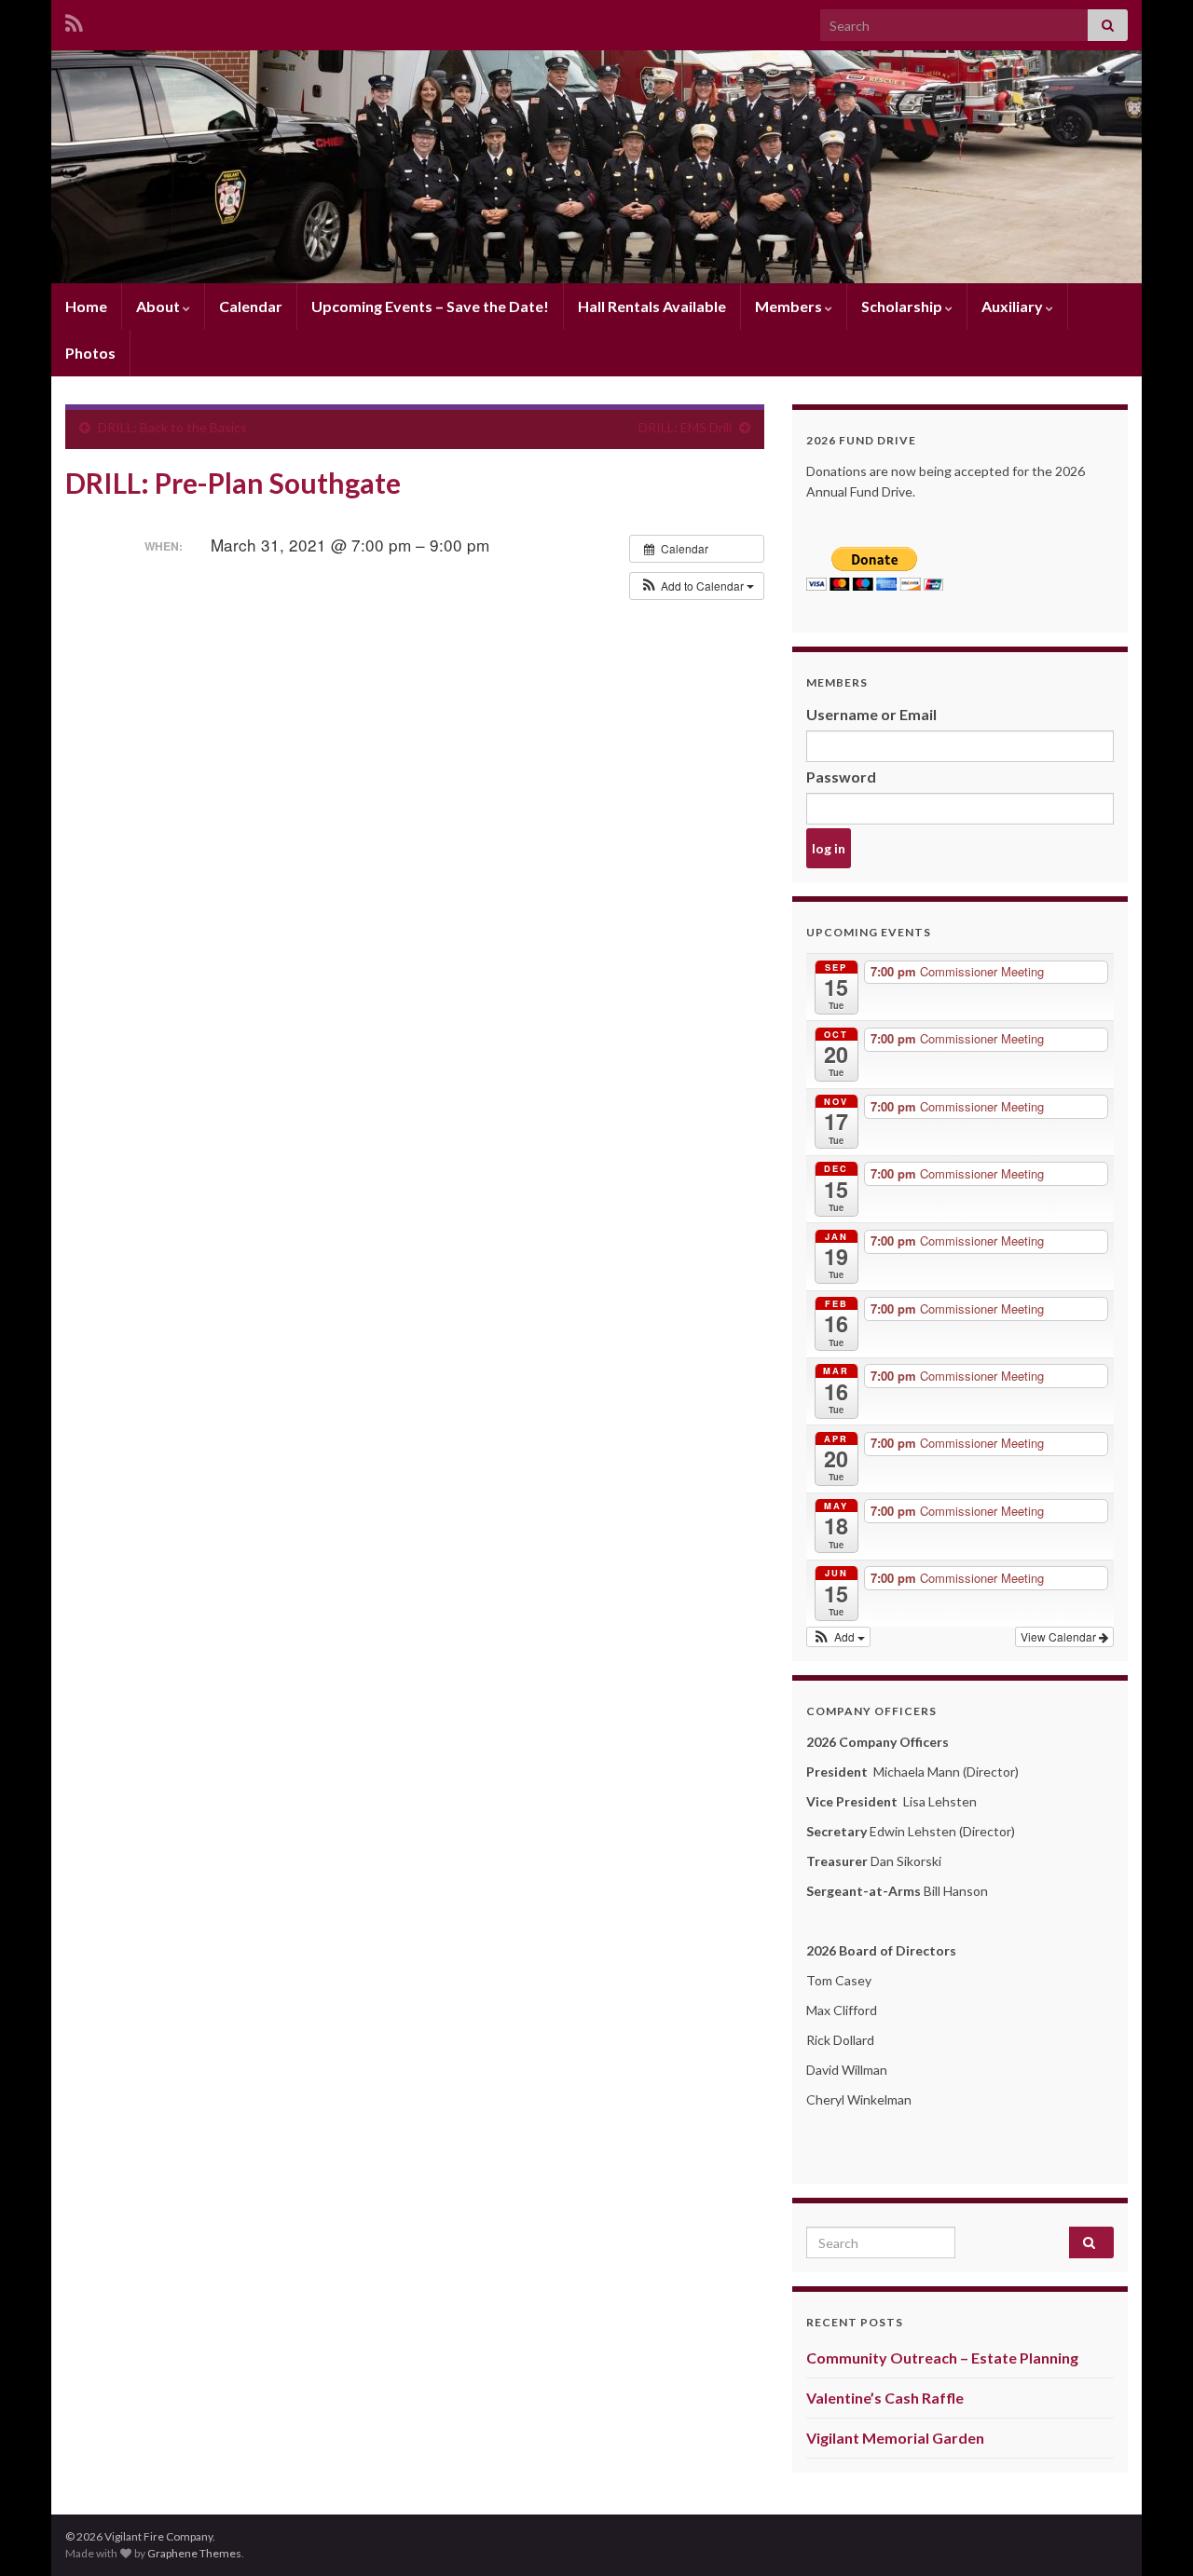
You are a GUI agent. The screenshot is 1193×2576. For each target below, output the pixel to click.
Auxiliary (1014, 306)
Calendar (251, 306)
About (159, 306)
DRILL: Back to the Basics (172, 427)
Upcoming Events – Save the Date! (430, 306)
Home (86, 306)
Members (790, 306)
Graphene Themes (194, 2553)
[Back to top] (1151, 2534)
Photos (90, 353)
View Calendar (1060, 1636)
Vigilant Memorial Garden (895, 2438)
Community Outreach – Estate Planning (942, 2358)
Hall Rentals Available (652, 306)
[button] (697, 586)
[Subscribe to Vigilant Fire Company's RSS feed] (74, 20)
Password (841, 777)
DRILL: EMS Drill (685, 427)
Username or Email (871, 714)
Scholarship (903, 306)
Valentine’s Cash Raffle (885, 2398)
